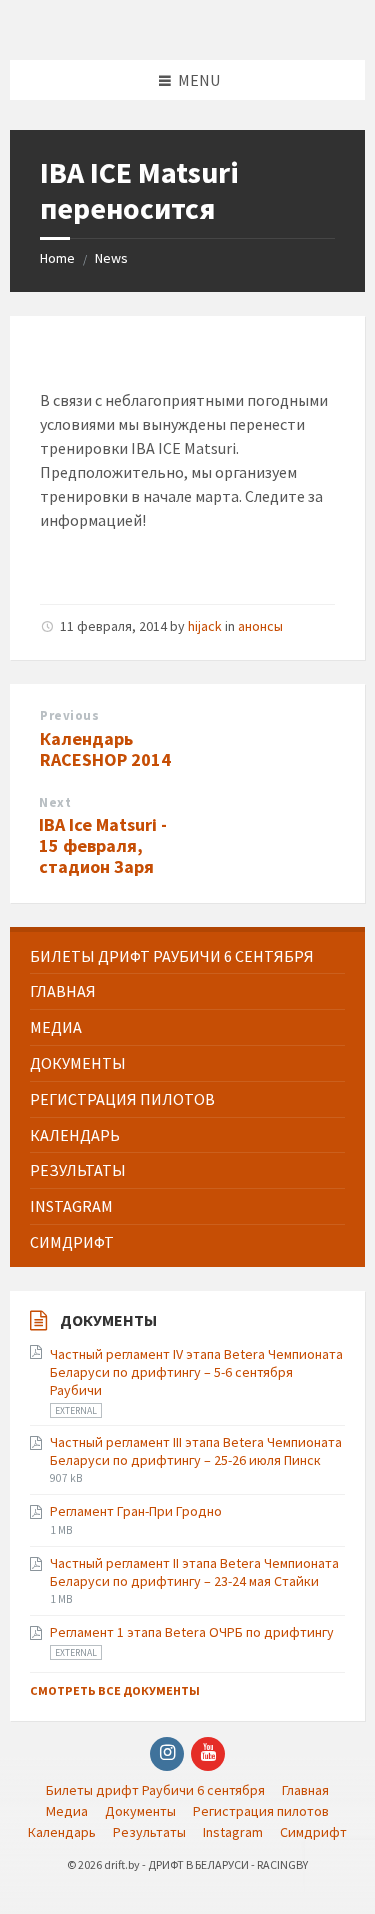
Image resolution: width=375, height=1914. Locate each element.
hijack (205, 626)
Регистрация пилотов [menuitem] (261, 1811)
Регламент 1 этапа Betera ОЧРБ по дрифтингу (192, 1632)
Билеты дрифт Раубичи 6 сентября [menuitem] (155, 1790)
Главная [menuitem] (305, 1790)
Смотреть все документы (115, 1690)
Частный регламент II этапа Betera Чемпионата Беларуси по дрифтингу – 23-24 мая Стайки (194, 1572)
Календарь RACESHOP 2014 (105, 749)
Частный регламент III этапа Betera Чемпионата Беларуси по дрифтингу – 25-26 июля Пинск (196, 1451)
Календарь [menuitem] (62, 1832)
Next (55, 802)
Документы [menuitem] (140, 1811)
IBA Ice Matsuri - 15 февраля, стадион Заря (103, 845)
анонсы (260, 626)
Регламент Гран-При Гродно (136, 1511)
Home (57, 258)
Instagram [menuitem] (233, 1832)
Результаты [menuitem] (149, 1832)
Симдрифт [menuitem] (313, 1832)
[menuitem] (187, 956)
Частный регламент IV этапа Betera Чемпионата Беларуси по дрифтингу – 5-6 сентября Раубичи (196, 1372)
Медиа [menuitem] (67, 1811)
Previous (69, 715)
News (111, 258)
